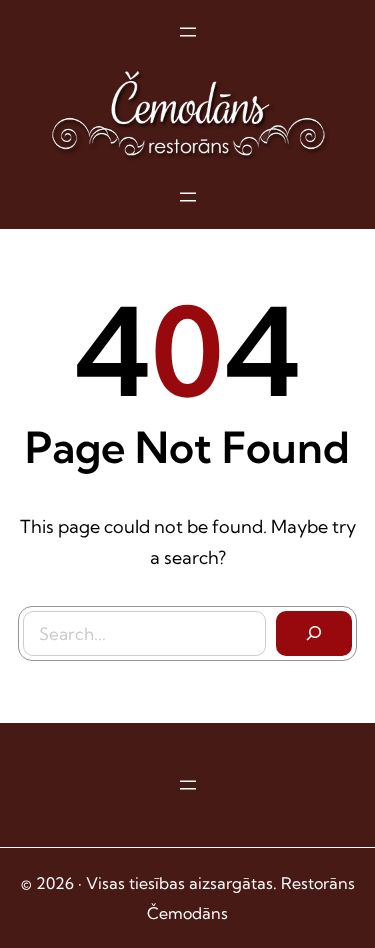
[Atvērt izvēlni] (188, 32)
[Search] (314, 634)
